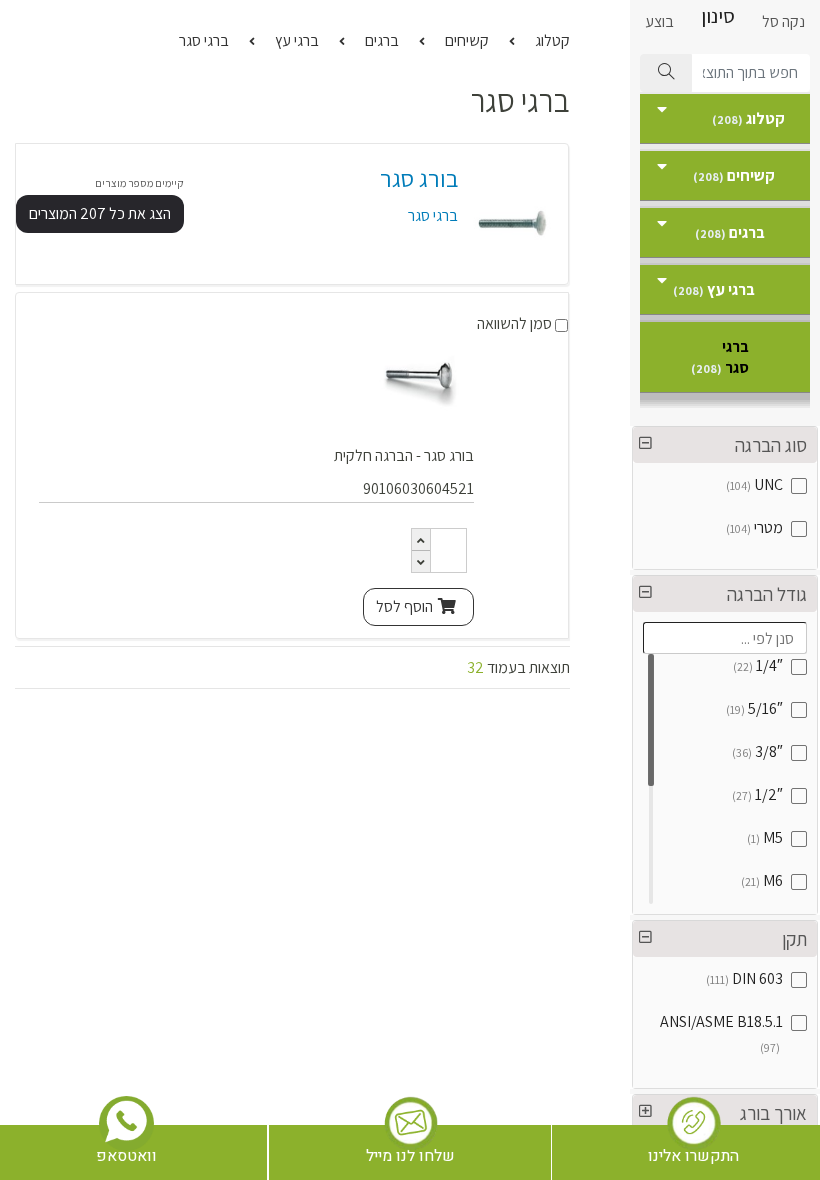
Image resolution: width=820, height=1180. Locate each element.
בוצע (659, 21)
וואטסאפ (126, 1156)
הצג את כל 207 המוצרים (100, 213)
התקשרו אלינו (693, 1156)
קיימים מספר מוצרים (139, 183)
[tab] (725, 445)
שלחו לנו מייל (410, 1156)
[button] (725, 445)
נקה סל (783, 21)
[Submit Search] (666, 73)
